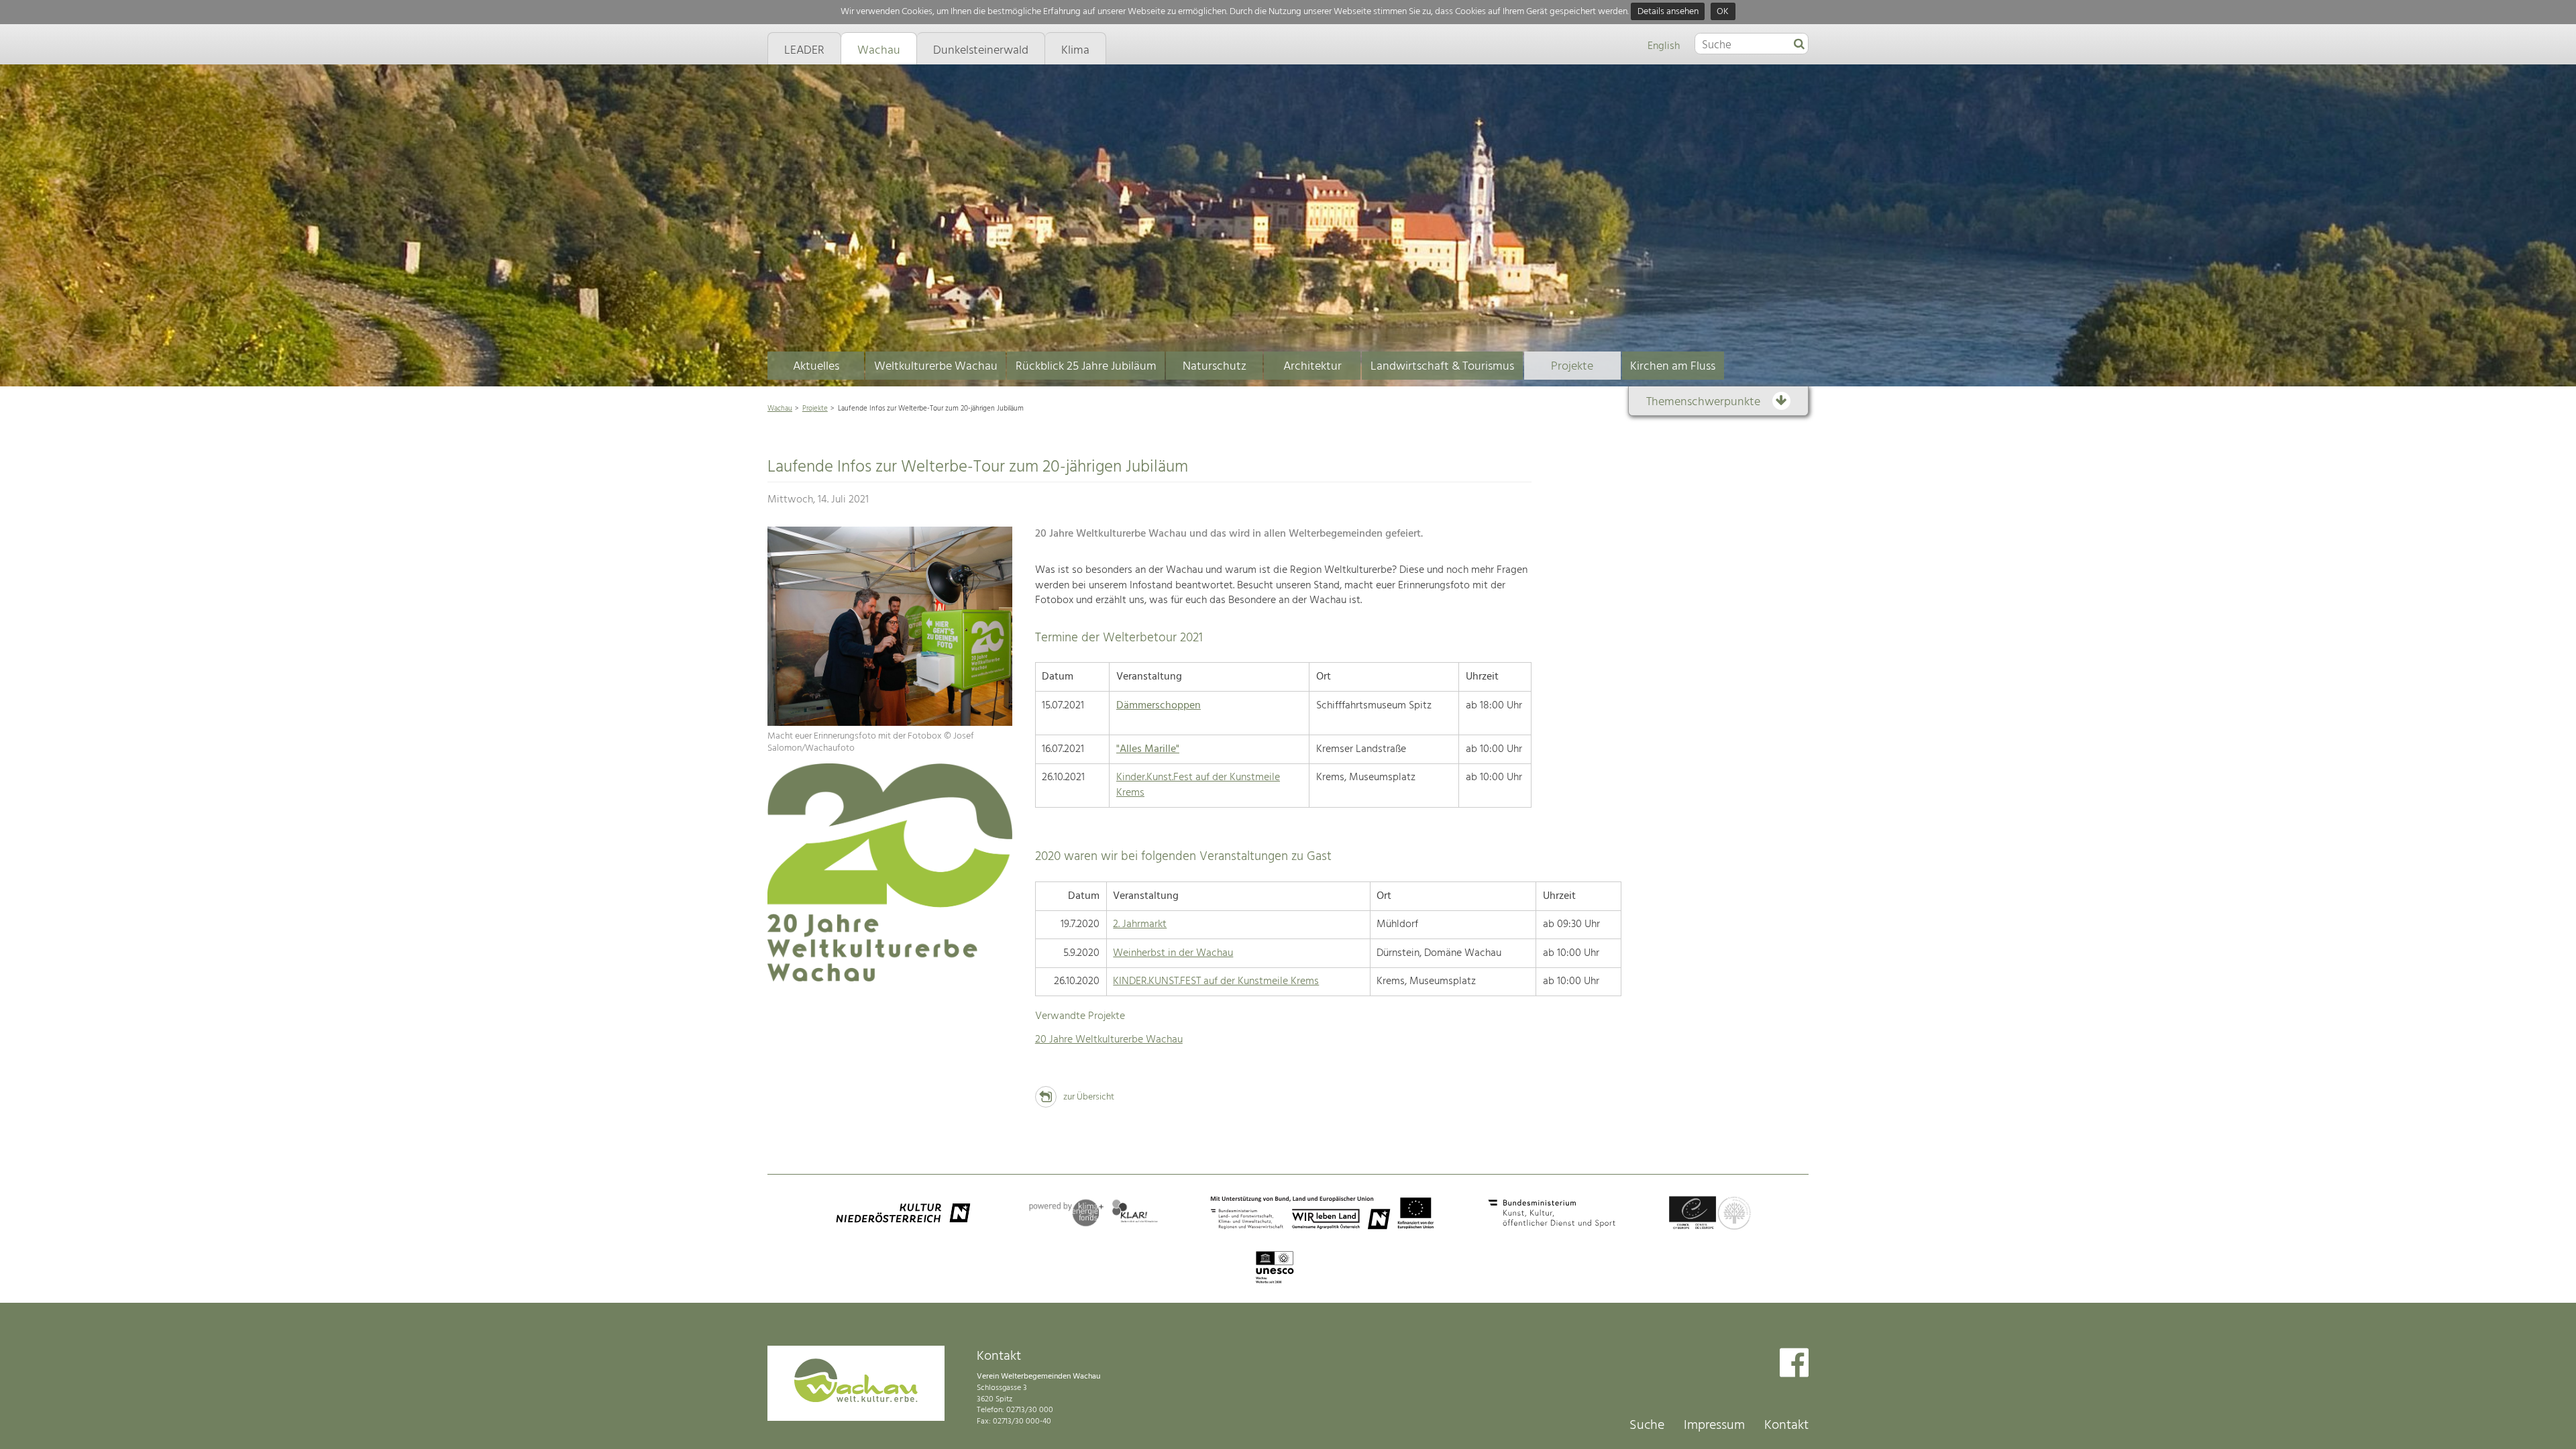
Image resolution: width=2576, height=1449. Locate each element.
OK (1723, 12)
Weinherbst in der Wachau (1173, 953)
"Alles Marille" (1148, 749)
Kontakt (1786, 1426)
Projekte (1572, 367)
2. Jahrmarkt (1140, 924)
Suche (1647, 1426)
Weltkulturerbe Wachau (936, 367)
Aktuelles (816, 367)
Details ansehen (1668, 12)
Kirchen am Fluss (1673, 367)
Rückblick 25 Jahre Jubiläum (1086, 367)
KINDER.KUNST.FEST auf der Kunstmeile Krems (1216, 981)
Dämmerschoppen (1159, 706)
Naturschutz (1215, 367)
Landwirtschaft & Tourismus (1442, 367)
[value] (1799, 45)
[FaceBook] (1794, 1364)
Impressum (1714, 1426)
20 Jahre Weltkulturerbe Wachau (1109, 1040)
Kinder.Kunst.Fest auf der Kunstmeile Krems (1198, 785)
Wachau (780, 409)
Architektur (1312, 367)
